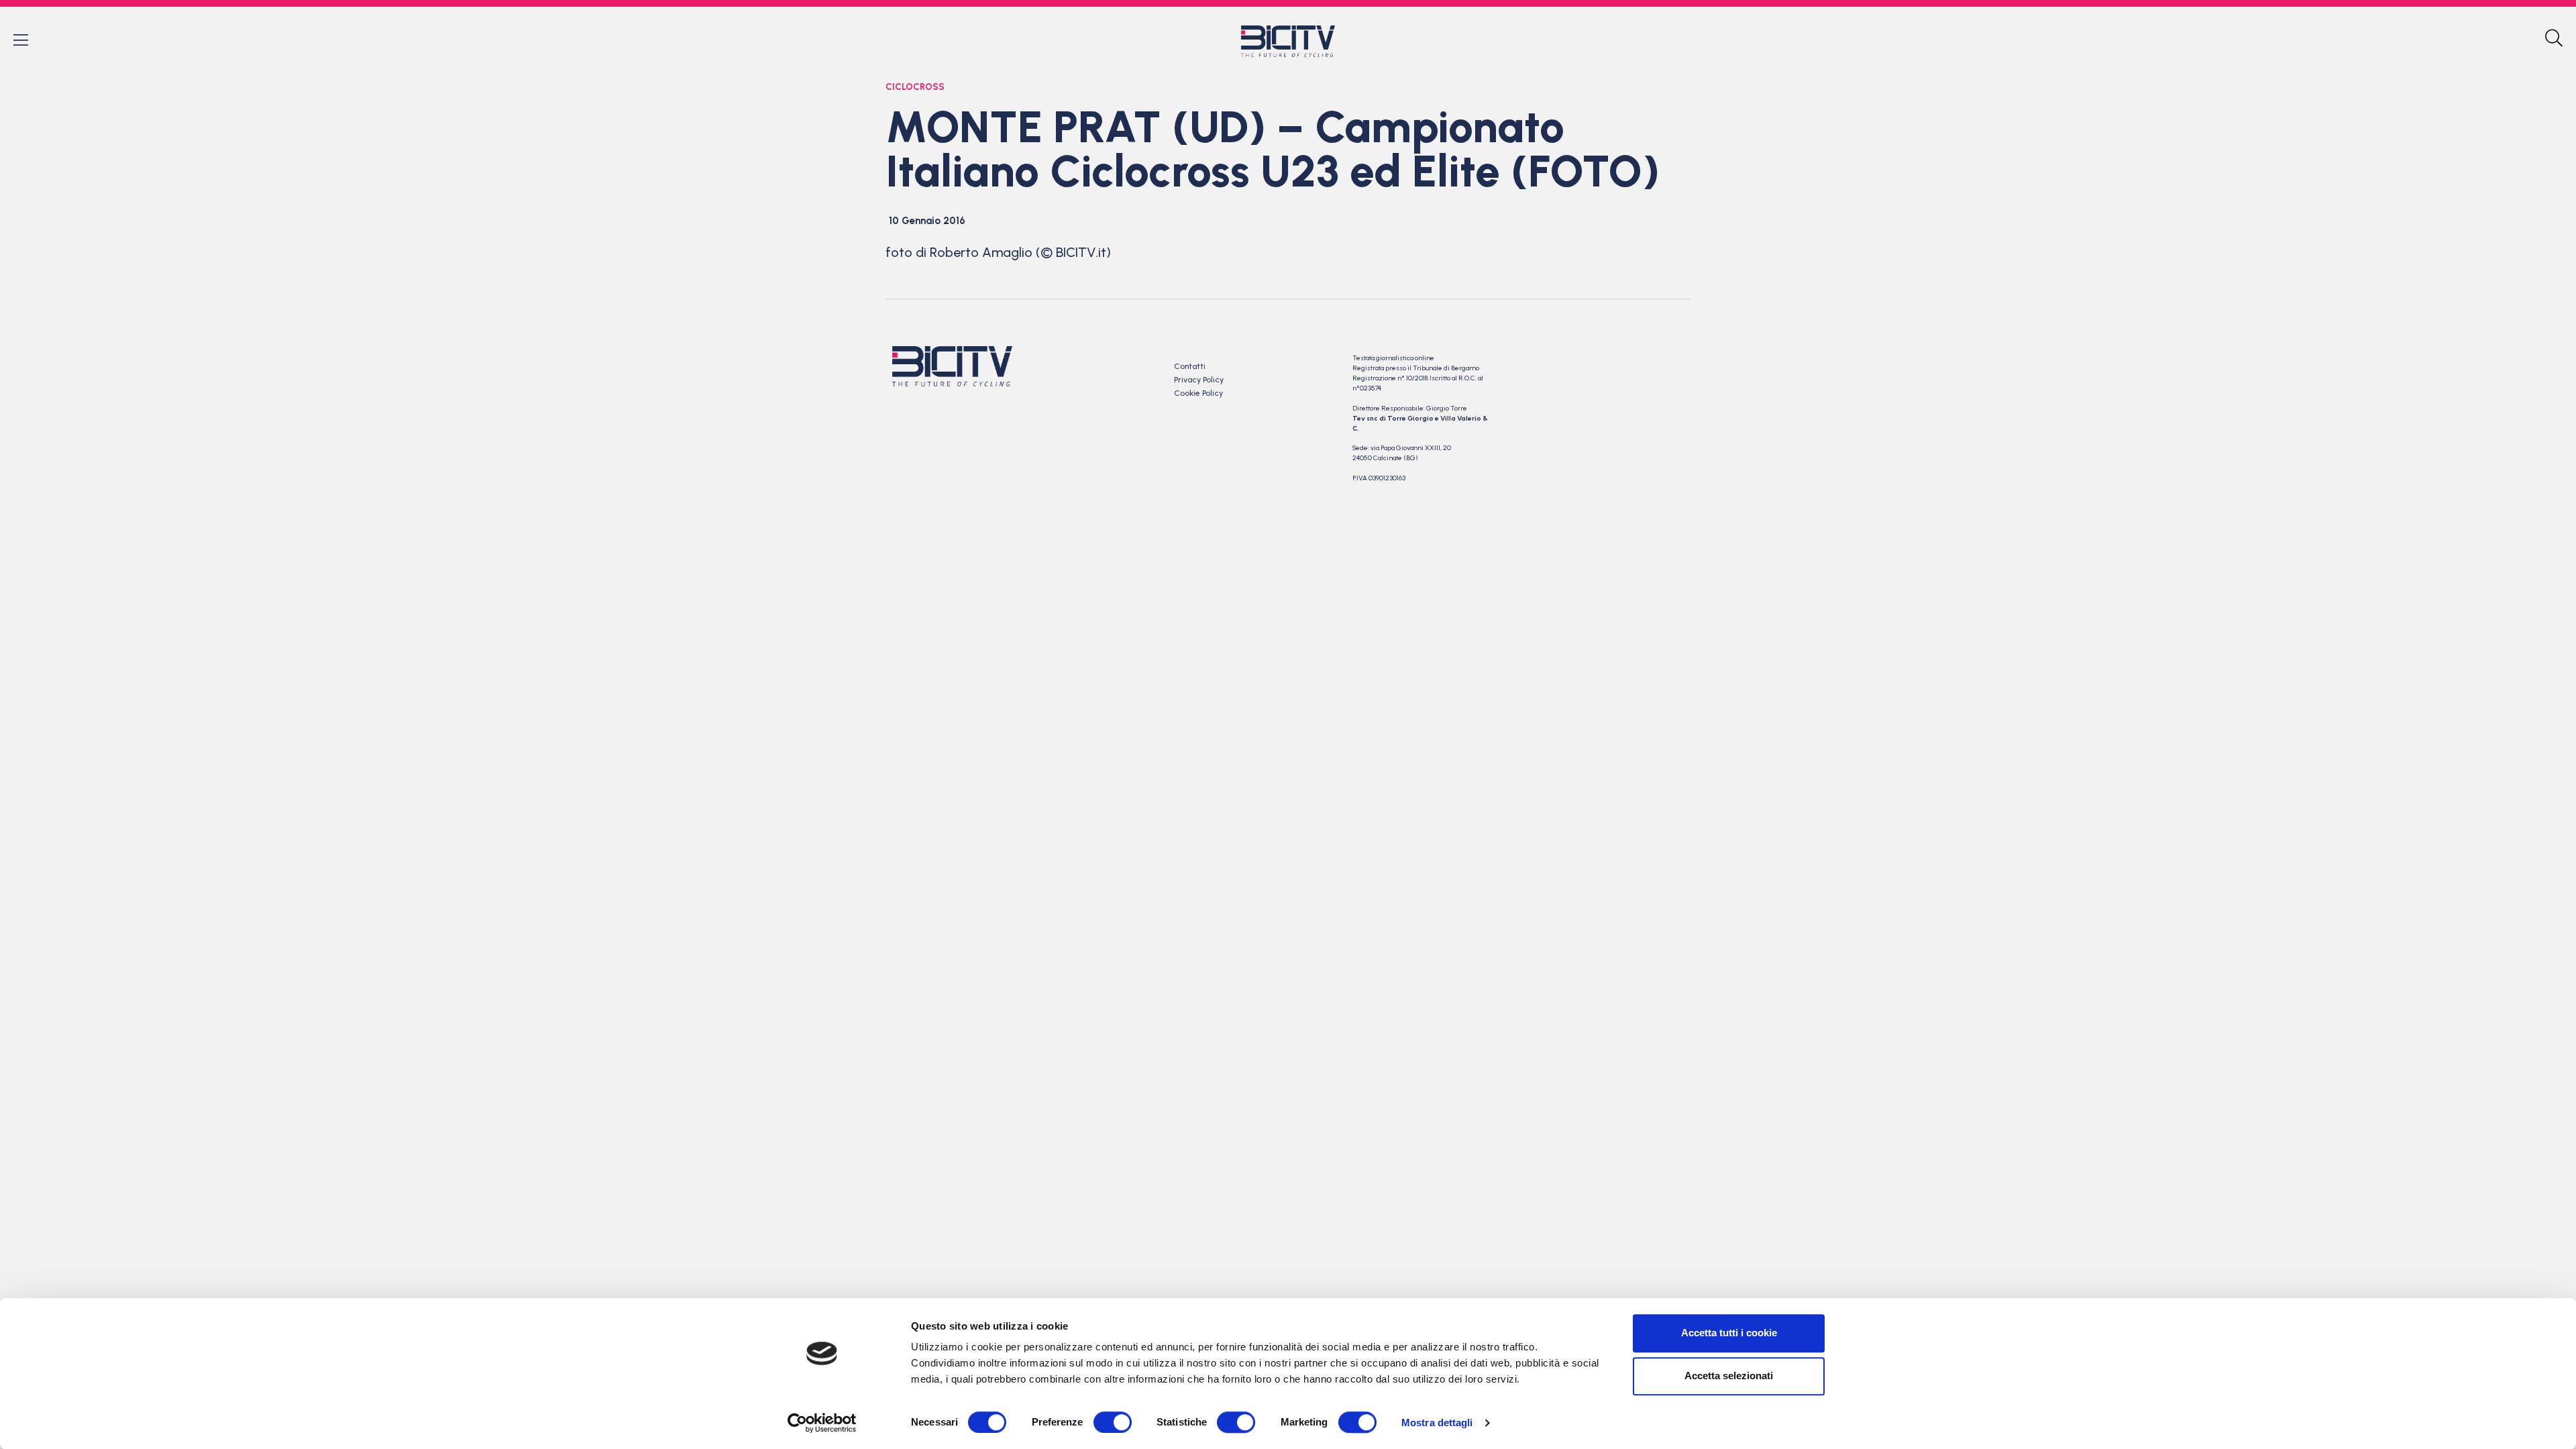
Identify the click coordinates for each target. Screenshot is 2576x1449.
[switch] (1113, 1422)
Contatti (1190, 366)
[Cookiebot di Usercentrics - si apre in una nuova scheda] (822, 1423)
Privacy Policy (1199, 380)
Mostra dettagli (1437, 1423)
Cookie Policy (1198, 393)
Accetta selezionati (1729, 1376)
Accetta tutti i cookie (1729, 1333)
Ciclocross (915, 87)
